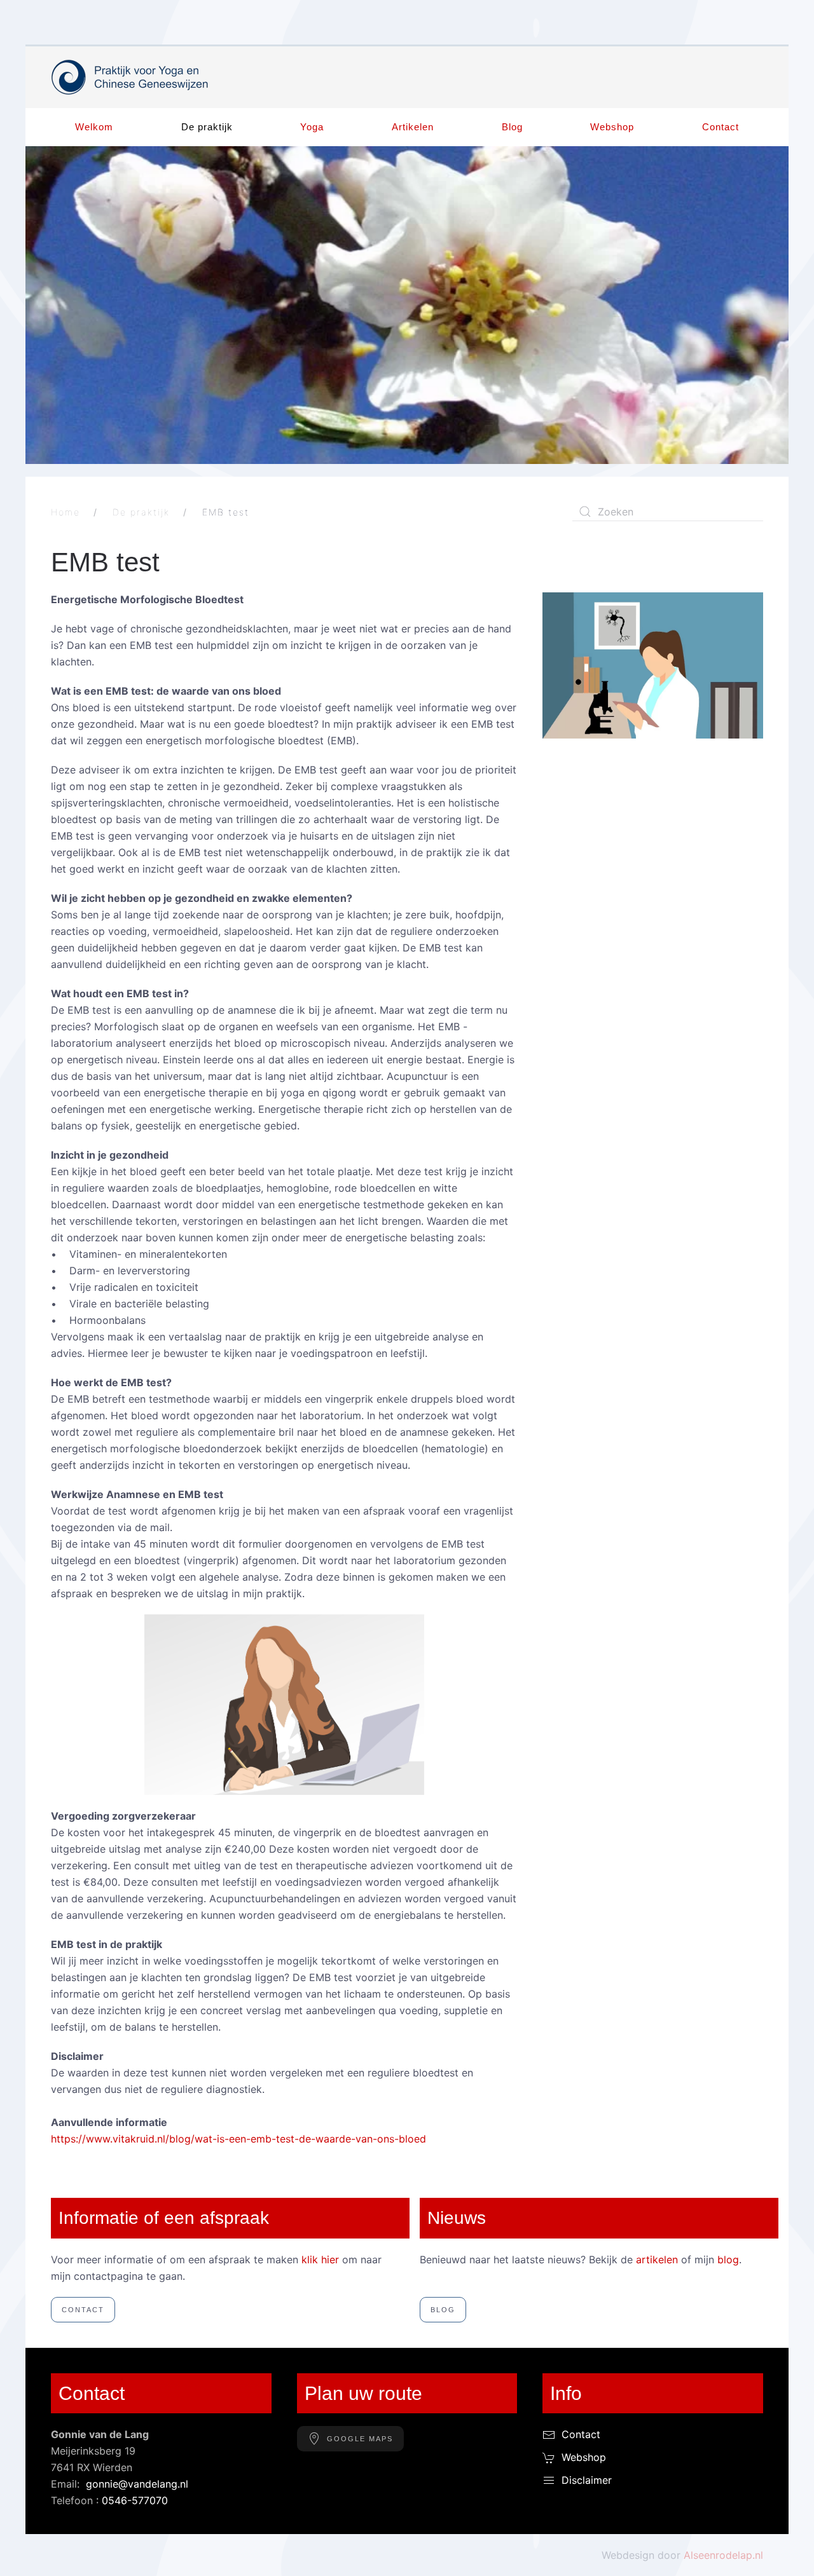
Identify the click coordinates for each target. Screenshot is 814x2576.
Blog (512, 127)
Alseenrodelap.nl (723, 2555)
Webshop (612, 127)
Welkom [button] (94, 127)
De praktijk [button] (207, 127)
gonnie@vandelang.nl (137, 2484)
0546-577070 (135, 2500)
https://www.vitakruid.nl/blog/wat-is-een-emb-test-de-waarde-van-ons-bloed (238, 2139)
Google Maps (360, 2439)
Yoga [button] (312, 127)
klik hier (320, 2259)
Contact (721, 127)
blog (728, 2259)
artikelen (657, 2259)
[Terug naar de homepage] (130, 77)
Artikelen (413, 127)
